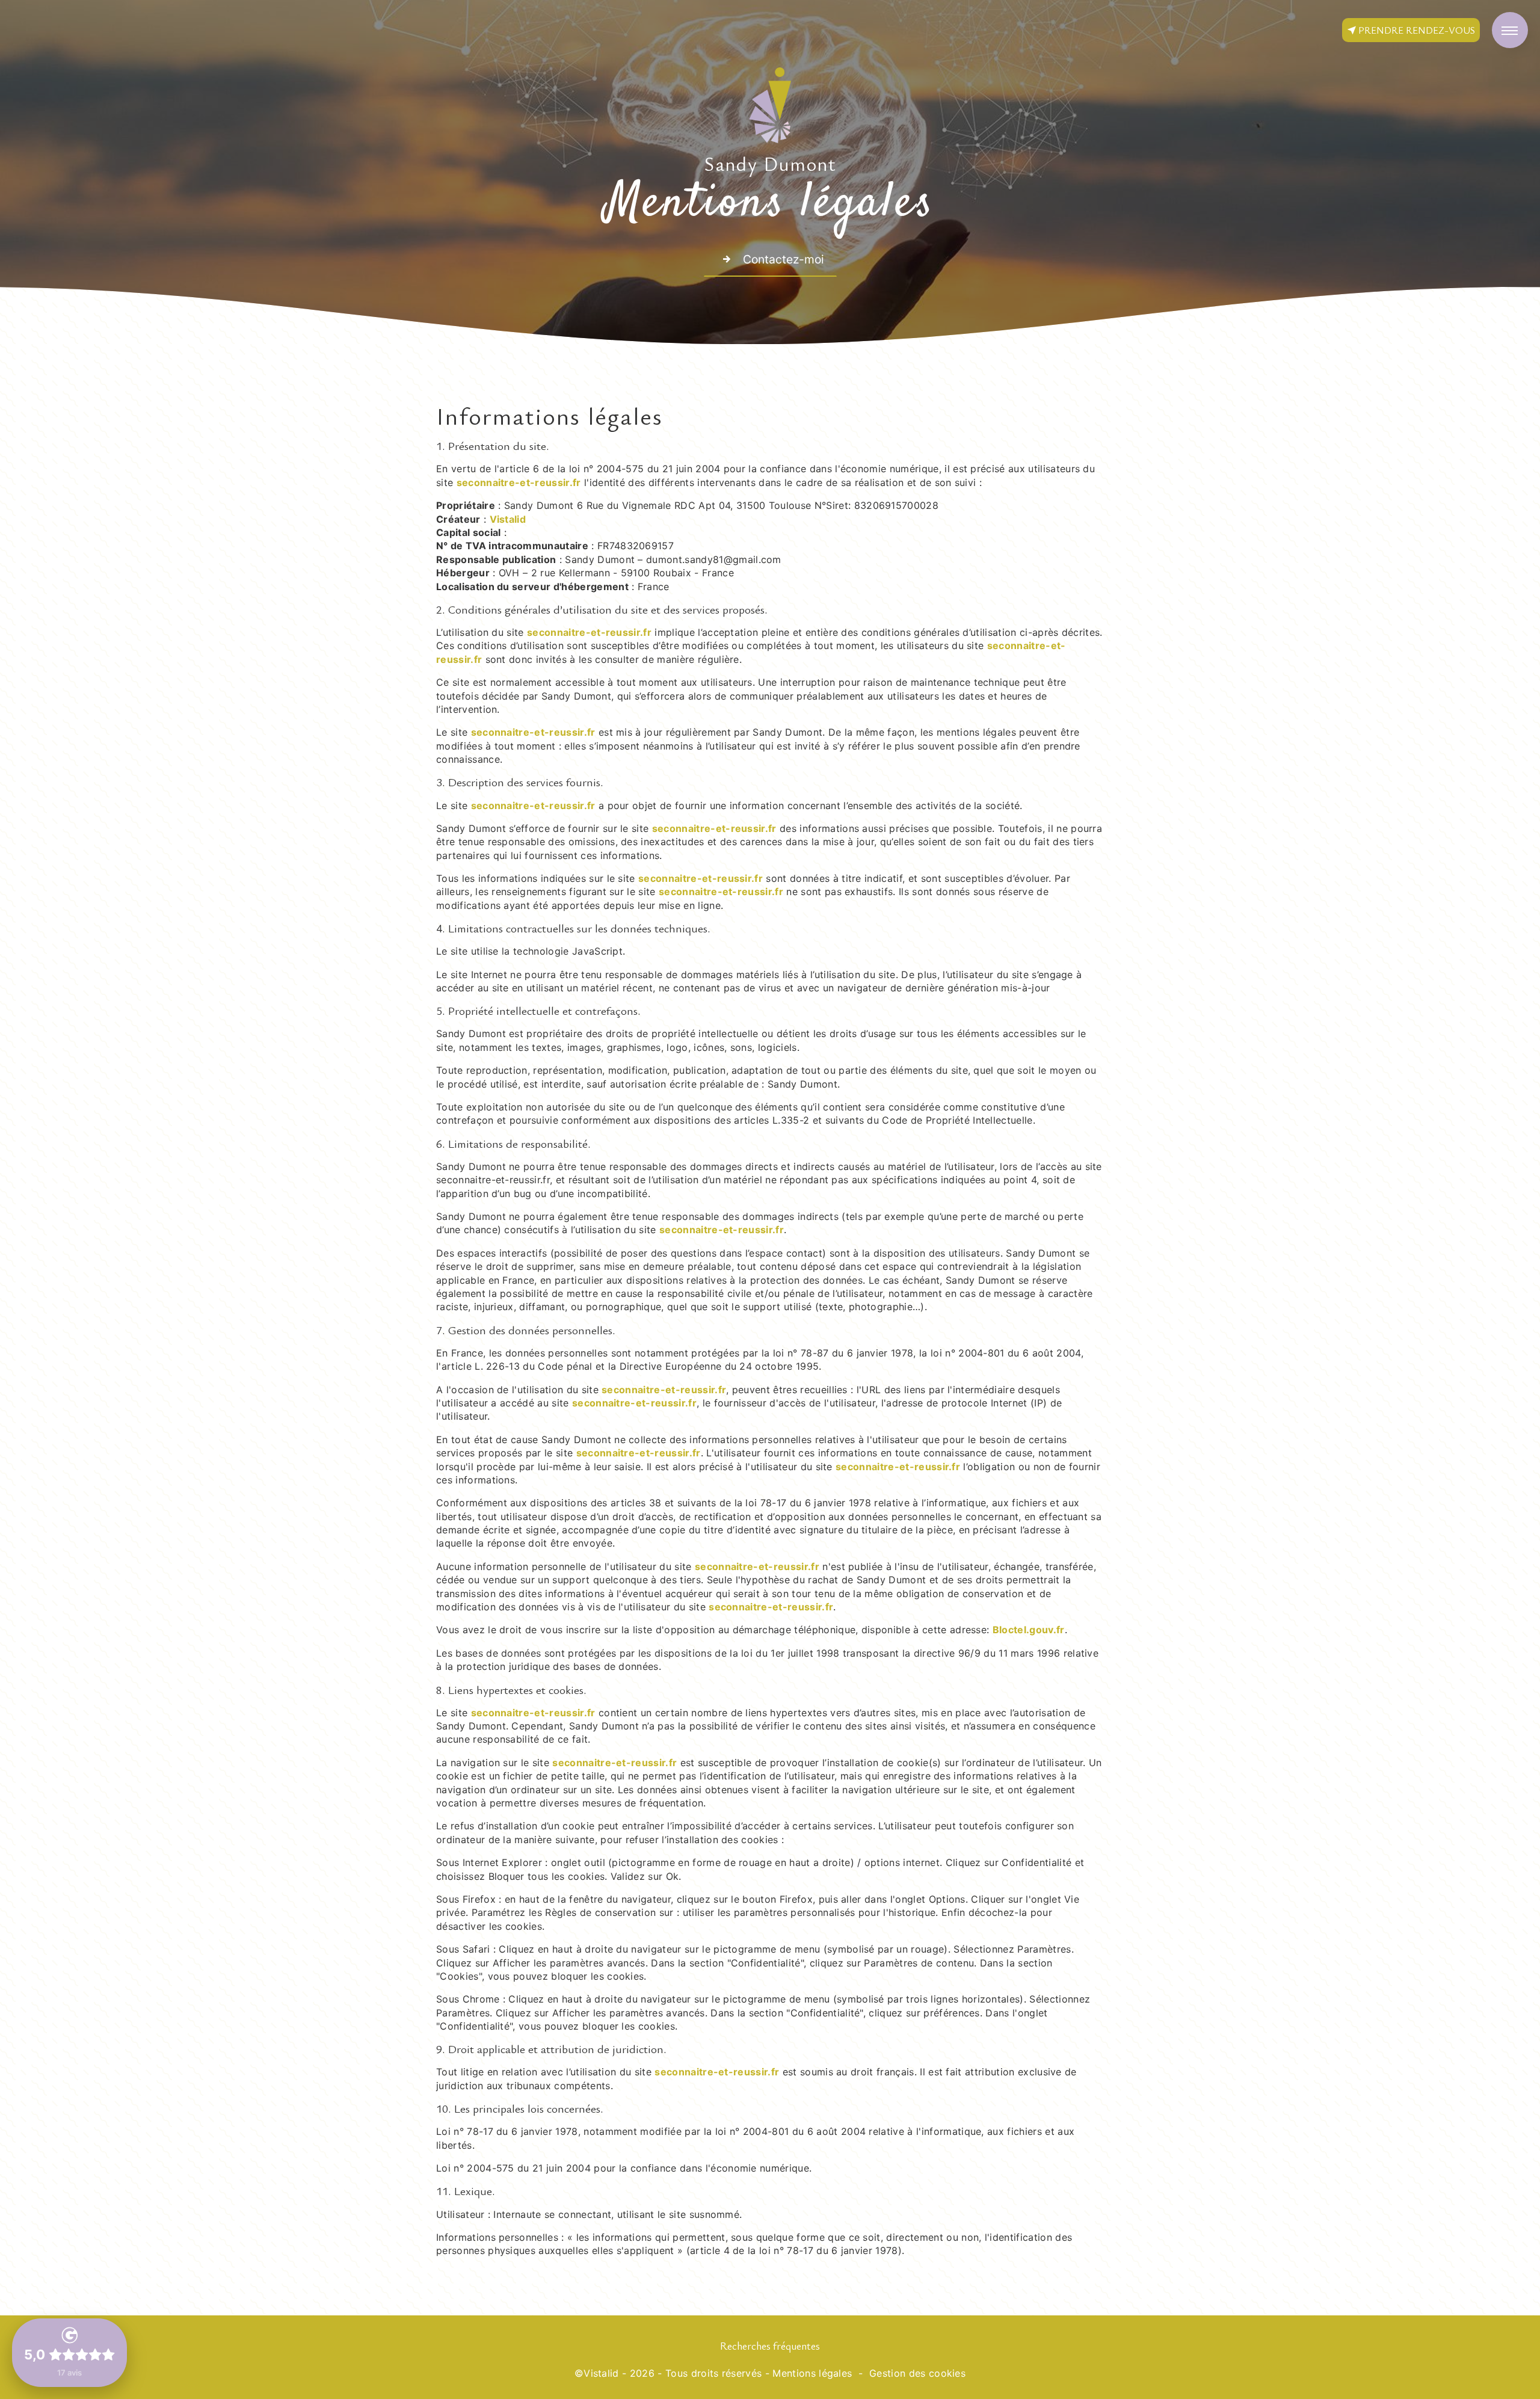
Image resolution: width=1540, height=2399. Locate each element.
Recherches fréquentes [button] (770, 2345)
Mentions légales (812, 2373)
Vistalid (508, 519)
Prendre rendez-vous (1417, 30)
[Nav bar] (1510, 30)
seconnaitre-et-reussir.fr (519, 482)
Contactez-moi (784, 259)
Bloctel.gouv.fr (1029, 1630)
